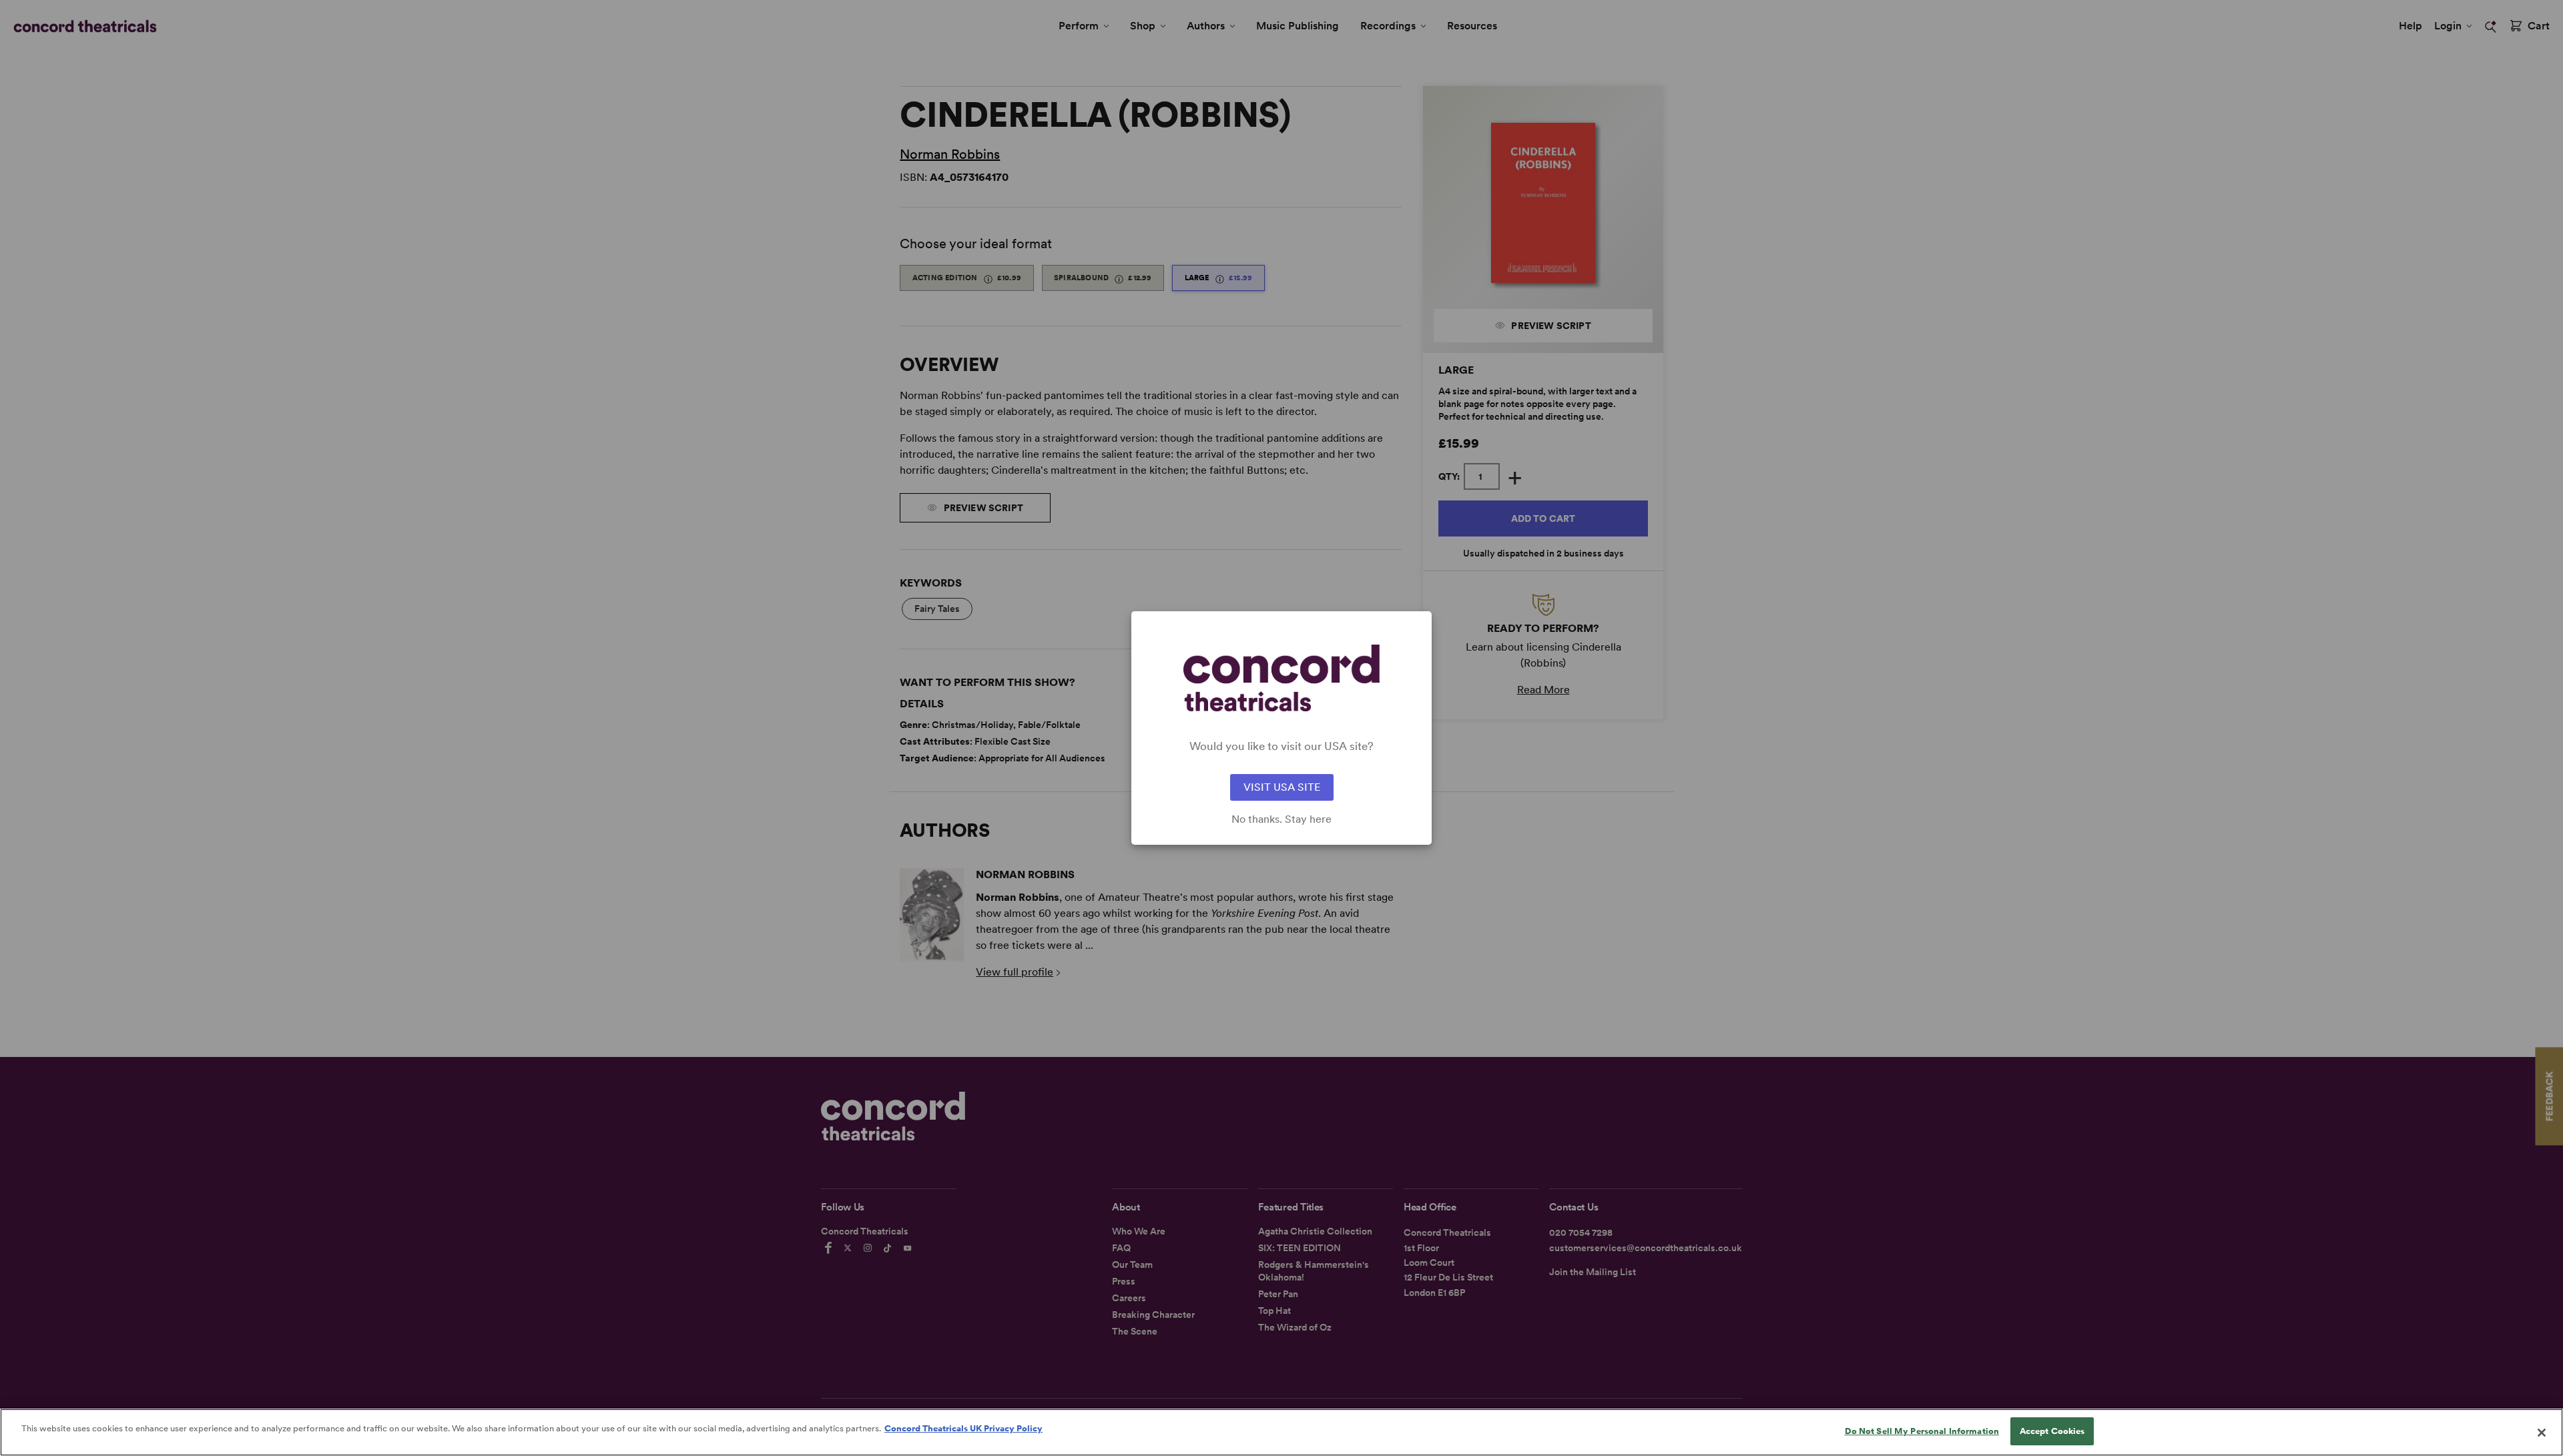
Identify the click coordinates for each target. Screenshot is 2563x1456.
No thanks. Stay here (1281, 819)
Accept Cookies (2052, 1431)
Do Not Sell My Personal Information (1922, 1431)
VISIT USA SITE (1282, 787)
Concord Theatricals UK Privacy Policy (963, 1428)
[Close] (2542, 1433)
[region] (1281, 1432)
